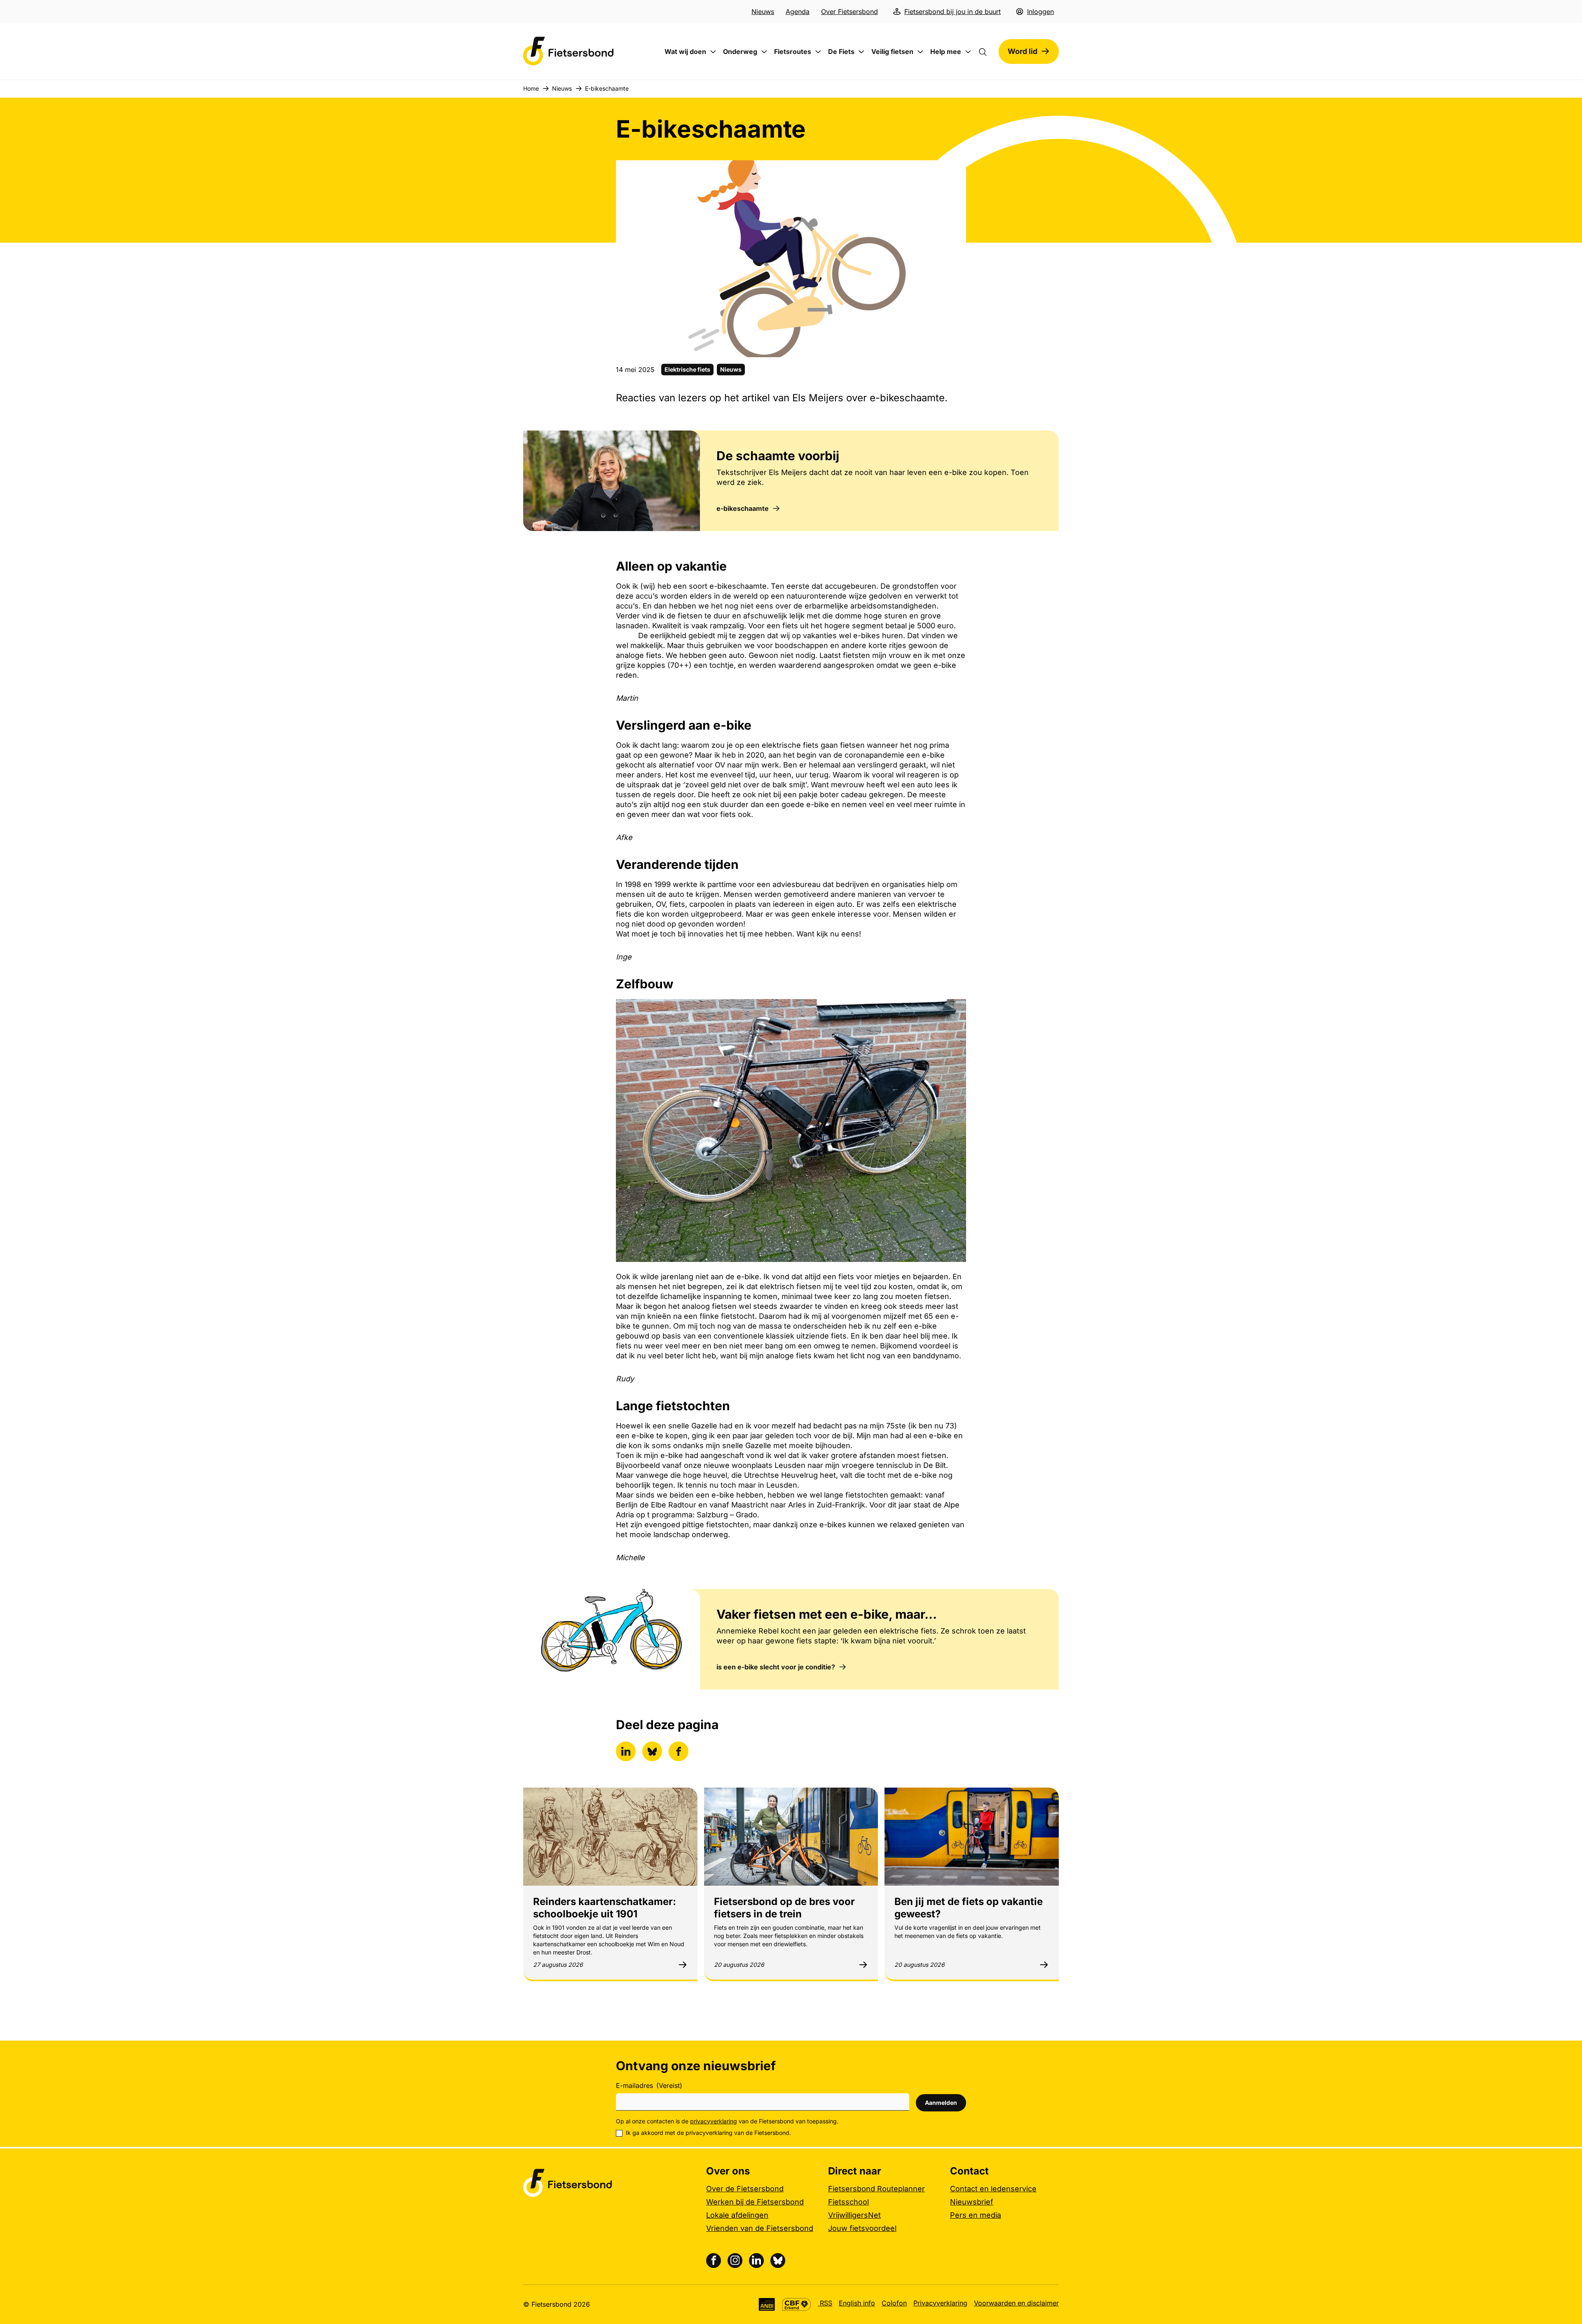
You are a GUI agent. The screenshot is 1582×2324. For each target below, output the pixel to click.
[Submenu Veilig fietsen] (920, 52)
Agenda (798, 12)
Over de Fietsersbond (745, 2189)
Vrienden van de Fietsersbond (760, 2228)
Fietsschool (848, 2202)
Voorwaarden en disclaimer (1016, 2303)
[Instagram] (735, 2261)
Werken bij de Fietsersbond (755, 2202)
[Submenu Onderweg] (764, 52)
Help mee (946, 51)
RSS (825, 2303)
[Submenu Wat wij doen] (713, 52)
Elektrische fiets (687, 369)
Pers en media (976, 2215)
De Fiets (841, 51)
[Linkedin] (756, 2261)
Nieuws (763, 12)
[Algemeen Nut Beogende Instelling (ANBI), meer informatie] (767, 2304)
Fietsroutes (793, 51)
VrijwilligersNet (854, 2215)
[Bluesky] (778, 2261)
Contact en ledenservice (993, 2189)
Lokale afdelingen (737, 2215)
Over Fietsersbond (850, 12)
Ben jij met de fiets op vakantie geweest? (969, 1908)
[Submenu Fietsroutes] (818, 52)
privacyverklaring (714, 2121)
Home (531, 88)
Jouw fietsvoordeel (862, 2228)
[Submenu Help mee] (968, 52)
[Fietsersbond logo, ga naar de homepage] (569, 51)
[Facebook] (714, 2261)
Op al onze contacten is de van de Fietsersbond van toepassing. (727, 2121)
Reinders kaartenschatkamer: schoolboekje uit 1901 (605, 1908)
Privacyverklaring (940, 2303)
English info (857, 2303)
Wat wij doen (685, 51)
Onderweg (740, 51)
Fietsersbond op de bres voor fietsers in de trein (784, 1908)
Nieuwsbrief (972, 2202)
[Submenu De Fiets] (861, 52)
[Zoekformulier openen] (987, 51)
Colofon (894, 2303)
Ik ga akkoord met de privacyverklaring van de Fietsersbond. (708, 2133)
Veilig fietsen (892, 51)
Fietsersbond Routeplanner (876, 2189)
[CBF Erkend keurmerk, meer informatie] (797, 2304)
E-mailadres (649, 2085)
